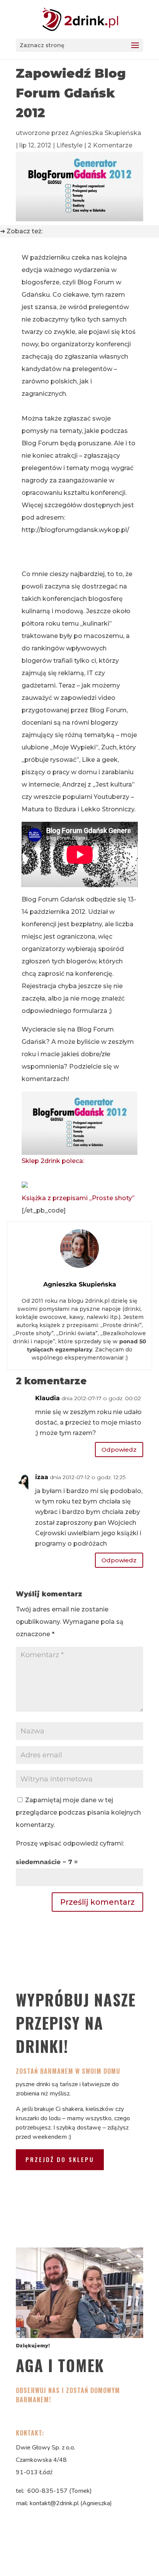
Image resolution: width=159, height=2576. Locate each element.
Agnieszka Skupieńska (106, 133)
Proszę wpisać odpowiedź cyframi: (70, 1843)
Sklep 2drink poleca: (53, 1161)
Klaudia (47, 1398)
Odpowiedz (119, 1450)
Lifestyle (69, 145)
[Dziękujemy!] (79, 2336)
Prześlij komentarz (97, 1902)
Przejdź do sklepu (60, 2159)
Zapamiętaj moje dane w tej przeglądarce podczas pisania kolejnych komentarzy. (78, 1812)
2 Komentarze (110, 145)
